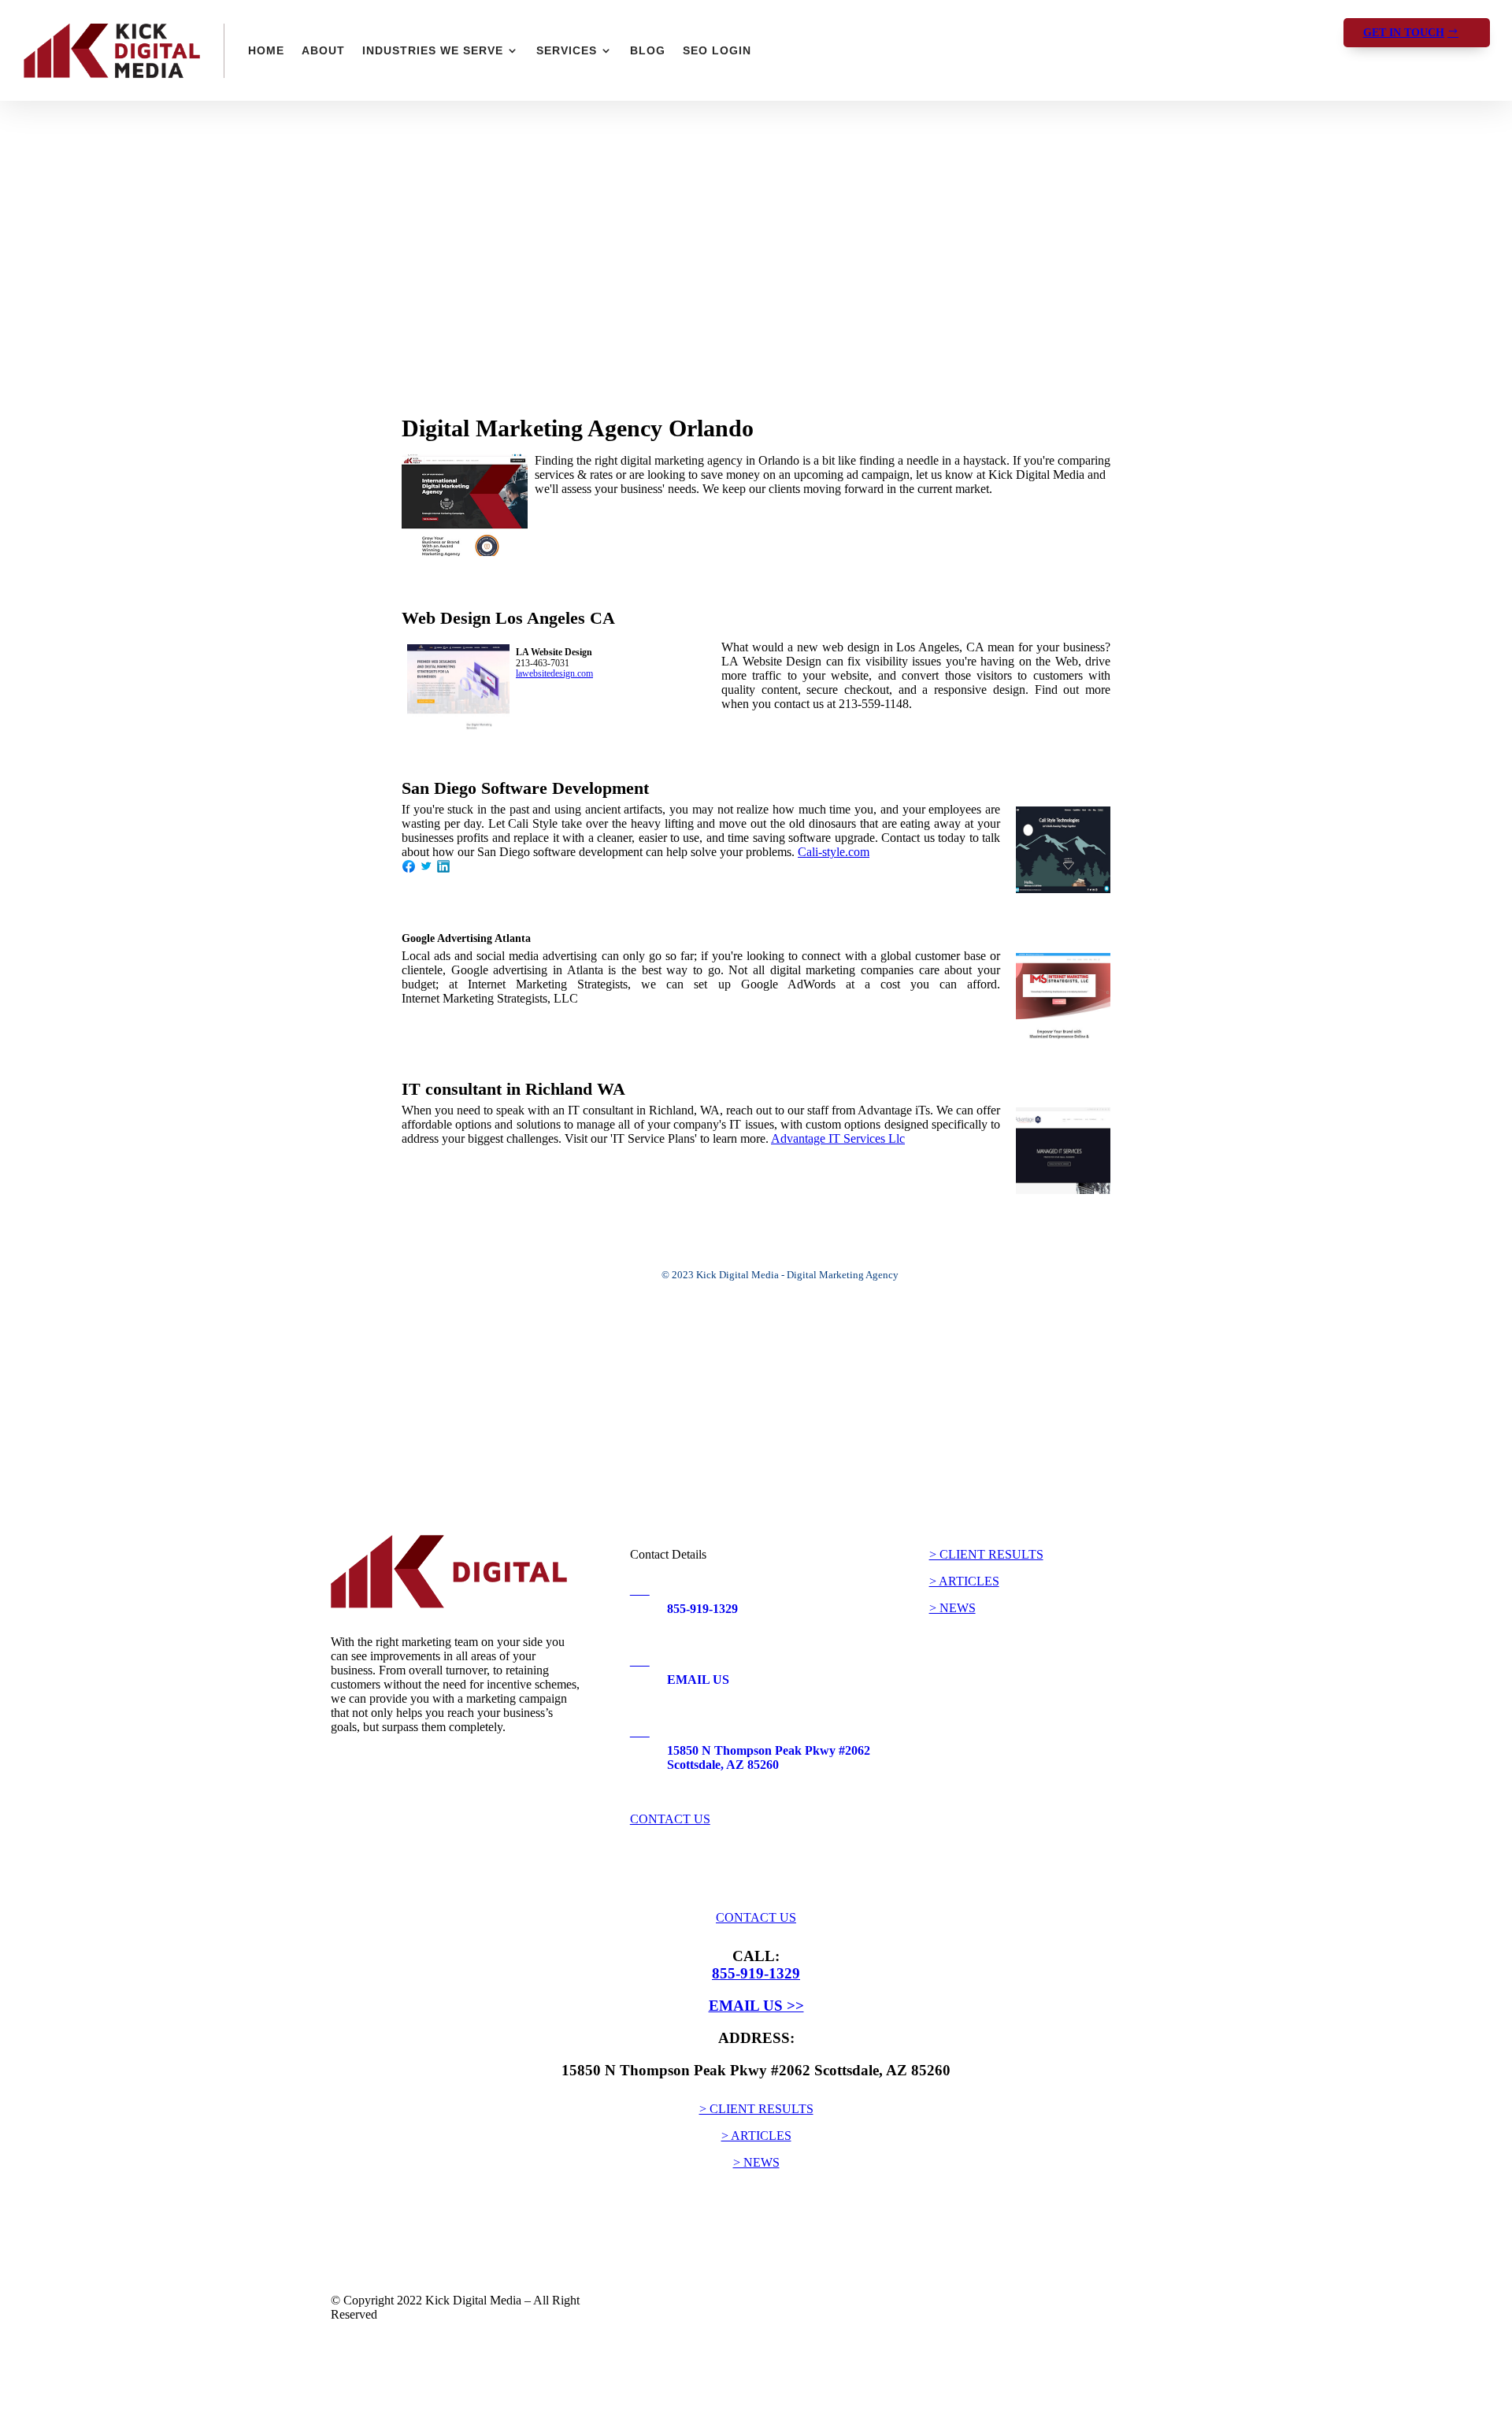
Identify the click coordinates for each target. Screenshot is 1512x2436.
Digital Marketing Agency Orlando (578, 428)
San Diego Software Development (525, 788)
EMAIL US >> (756, 2006)
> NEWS (952, 1608)
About (323, 50)
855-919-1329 (702, 1609)
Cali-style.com (834, 852)
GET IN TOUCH (1404, 33)
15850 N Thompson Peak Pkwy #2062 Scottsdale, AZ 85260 (769, 1757)
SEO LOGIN (717, 50)
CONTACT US (670, 1819)
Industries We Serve (433, 50)
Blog (648, 50)
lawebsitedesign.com (554, 674)
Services (567, 50)
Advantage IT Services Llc (838, 1138)
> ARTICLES (964, 1581)
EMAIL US (698, 1680)
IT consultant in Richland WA (513, 1089)
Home (266, 50)
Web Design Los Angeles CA (508, 618)
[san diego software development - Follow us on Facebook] (409, 868)
